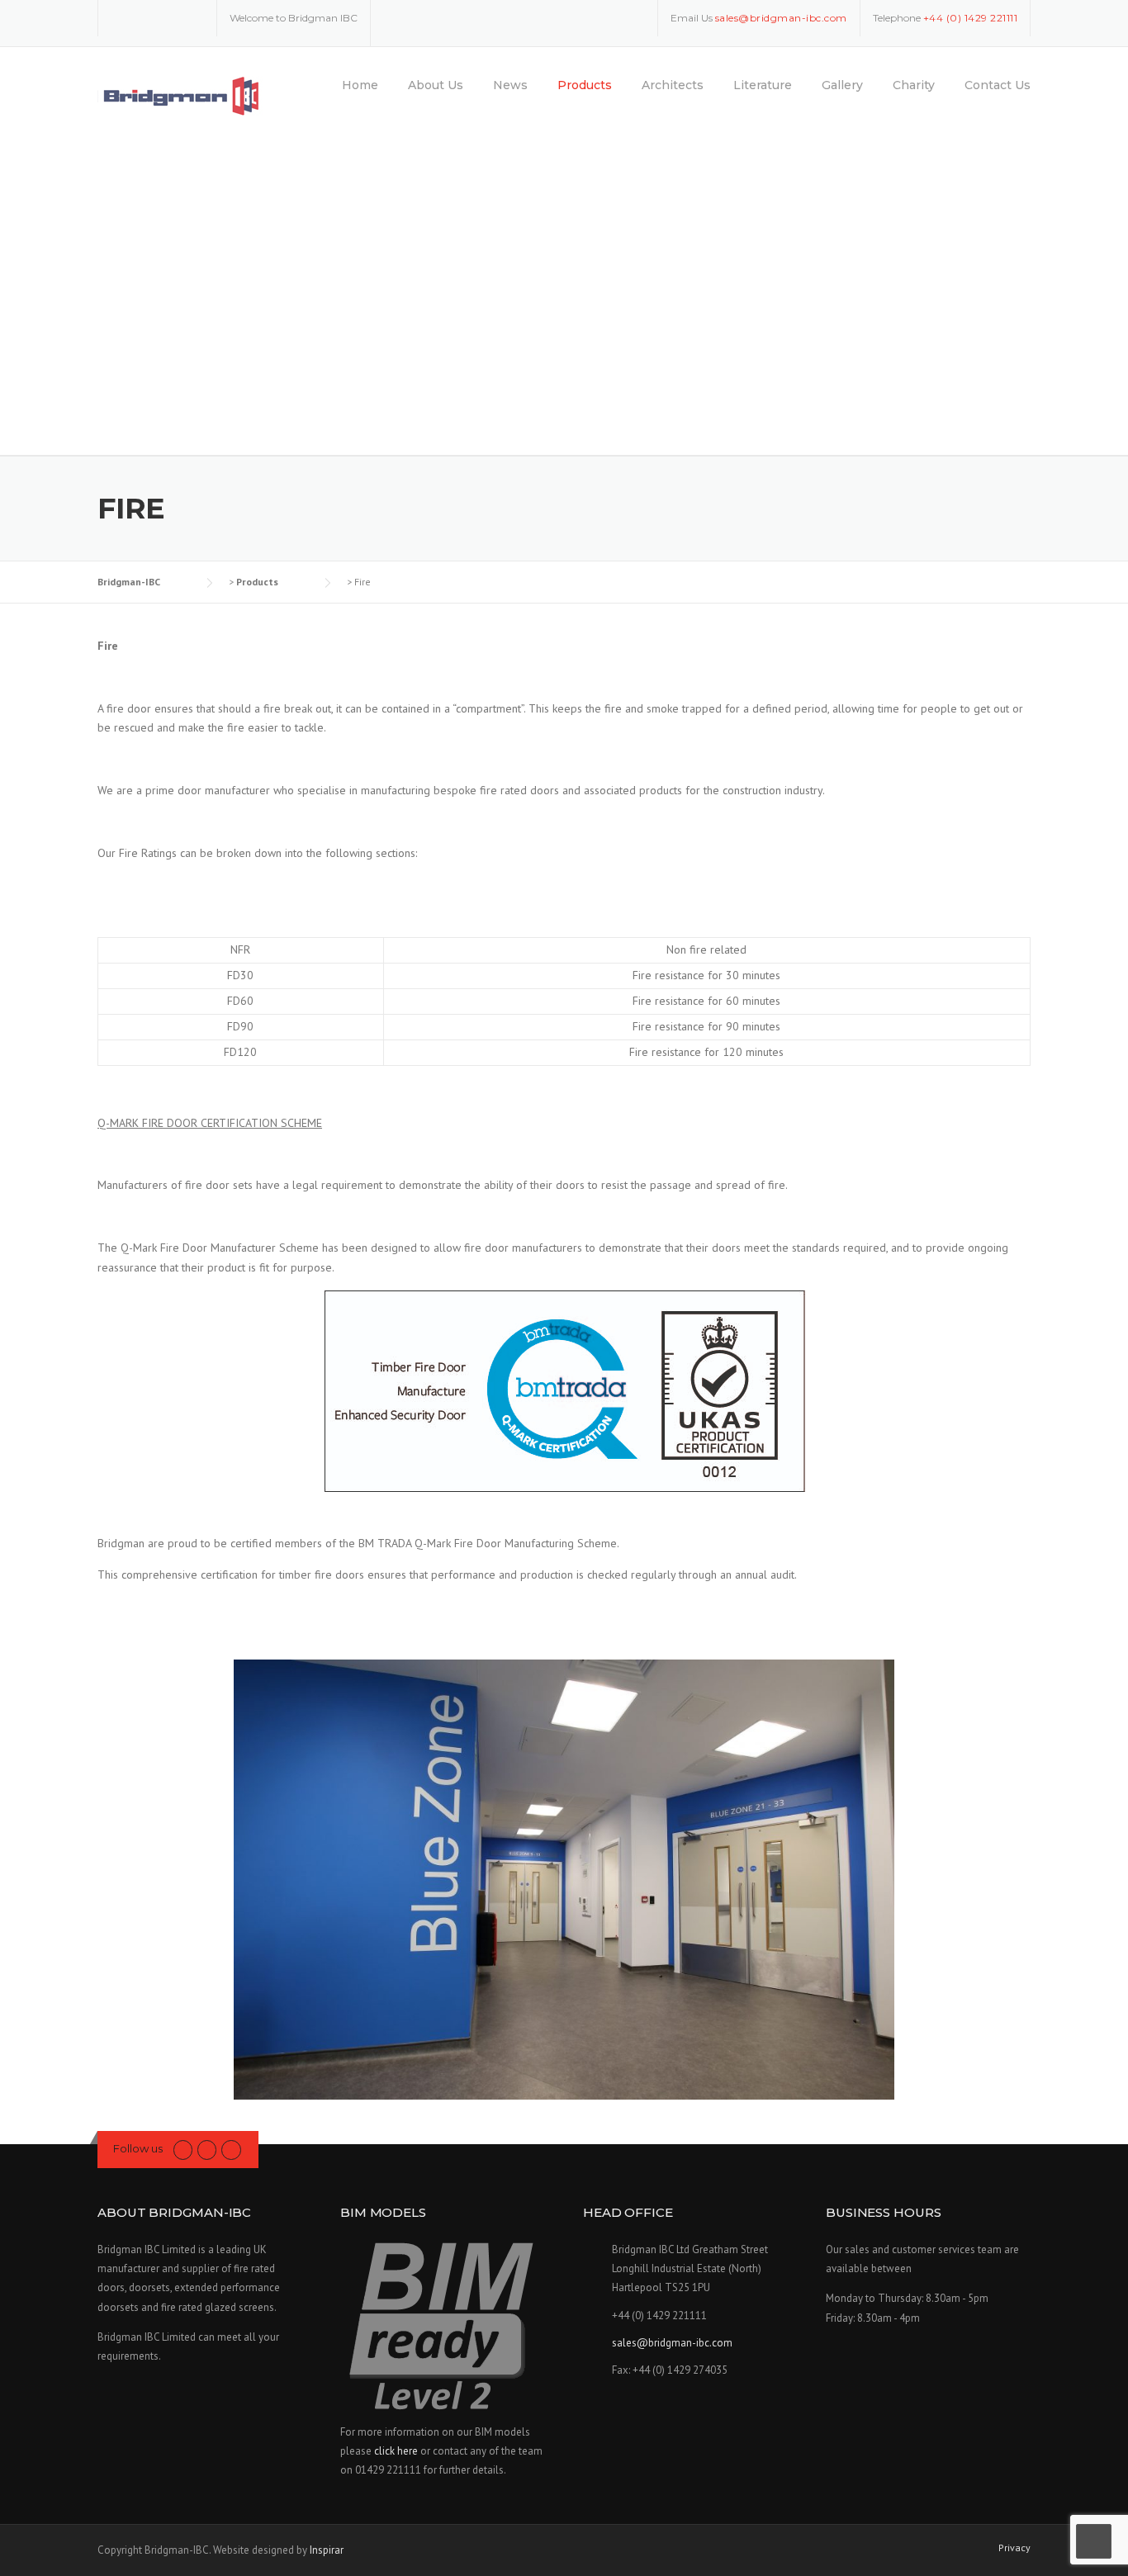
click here (396, 2451)
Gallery (842, 85)
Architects (673, 85)
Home (360, 85)
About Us (436, 85)
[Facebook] (145, 17)
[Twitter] (121, 17)
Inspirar (327, 2550)
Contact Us (998, 85)
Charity (914, 85)
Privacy (1014, 2548)
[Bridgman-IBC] (181, 96)
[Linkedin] (169, 17)
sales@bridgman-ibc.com (672, 2343)
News (510, 85)
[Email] (193, 17)
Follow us (138, 2148)
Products (585, 85)
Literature (763, 85)
